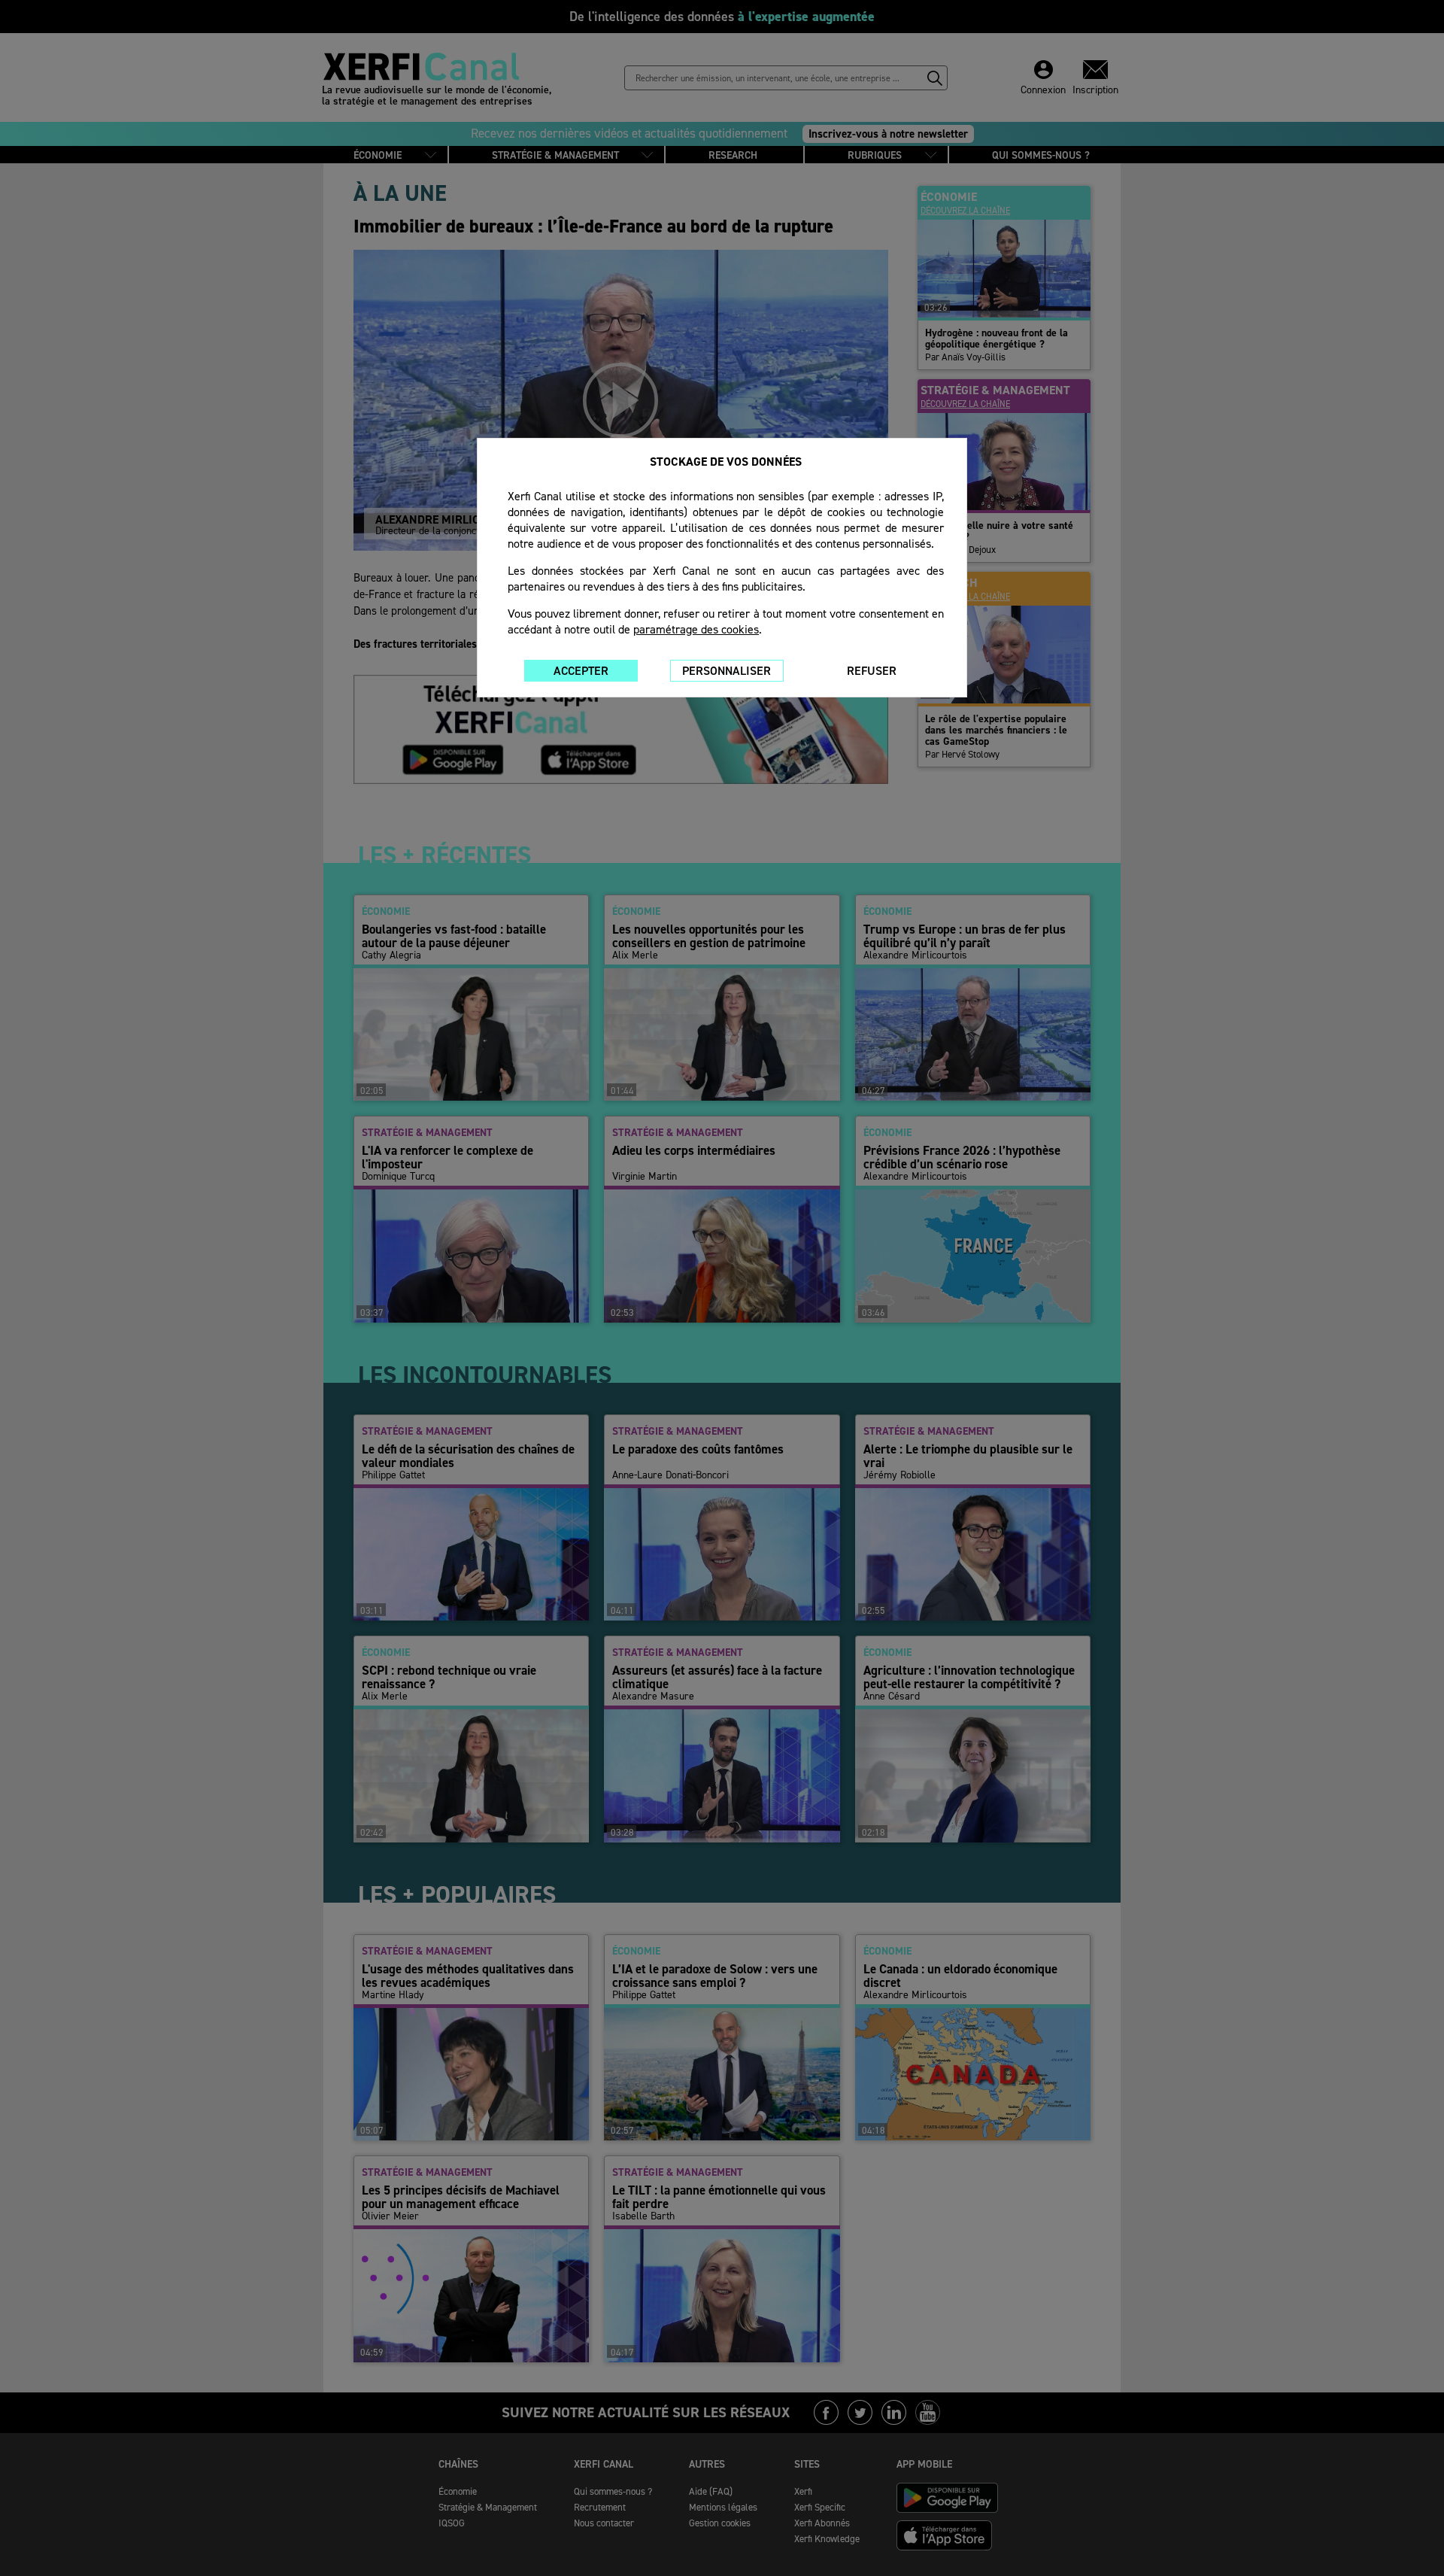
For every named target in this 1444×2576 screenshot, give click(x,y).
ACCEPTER (581, 671)
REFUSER (872, 671)
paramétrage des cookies (696, 629)
